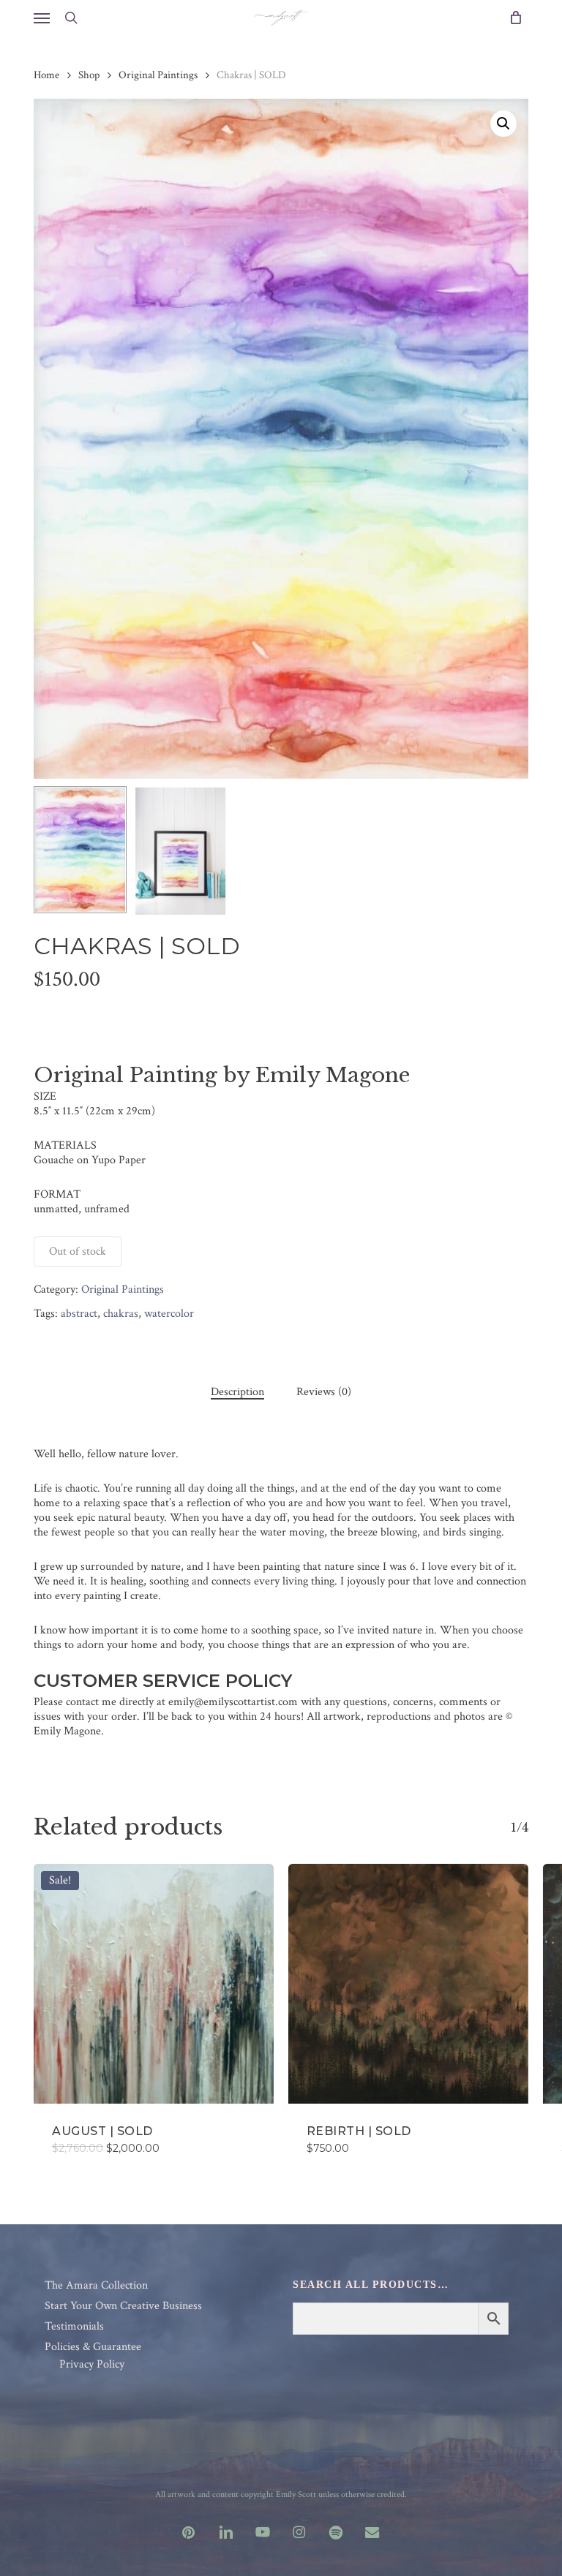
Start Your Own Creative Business (123, 2306)
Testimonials (74, 2327)
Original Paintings (158, 75)
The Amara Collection (96, 2286)
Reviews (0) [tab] (324, 1392)
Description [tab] (237, 1392)
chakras (121, 1314)
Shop (89, 75)
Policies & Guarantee (93, 2347)
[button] (42, 18)
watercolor (169, 1314)
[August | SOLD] (154, 1984)
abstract (79, 1314)
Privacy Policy (92, 2365)
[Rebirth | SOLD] (408, 1984)
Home (46, 75)
